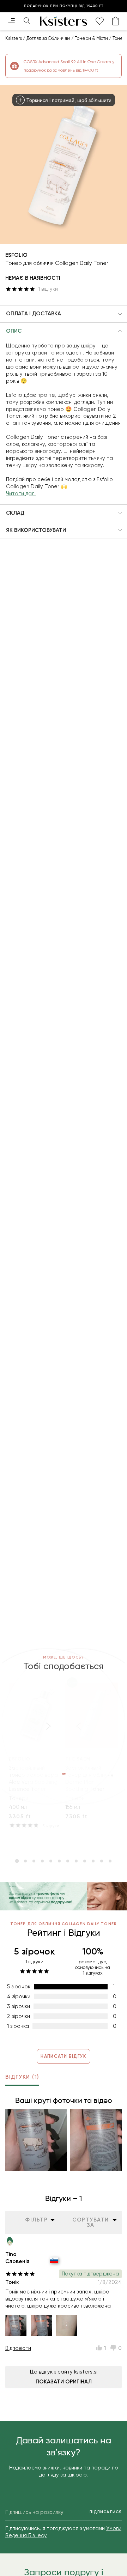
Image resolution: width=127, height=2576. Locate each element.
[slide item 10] (93, 1861)
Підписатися (106, 2512)
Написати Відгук (63, 2056)
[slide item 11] (102, 1861)
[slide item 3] (34, 1861)
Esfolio (16, 255)
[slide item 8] (76, 1861)
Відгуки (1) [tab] (22, 2077)
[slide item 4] (42, 1861)
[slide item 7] (68, 1861)
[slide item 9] (85, 1861)
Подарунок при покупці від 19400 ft (64, 6)
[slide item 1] (17, 1861)
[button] (64, 314)
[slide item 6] (59, 1861)
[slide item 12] (110, 1861)
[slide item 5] (51, 1861)
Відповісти (18, 2348)
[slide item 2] (25, 1861)
